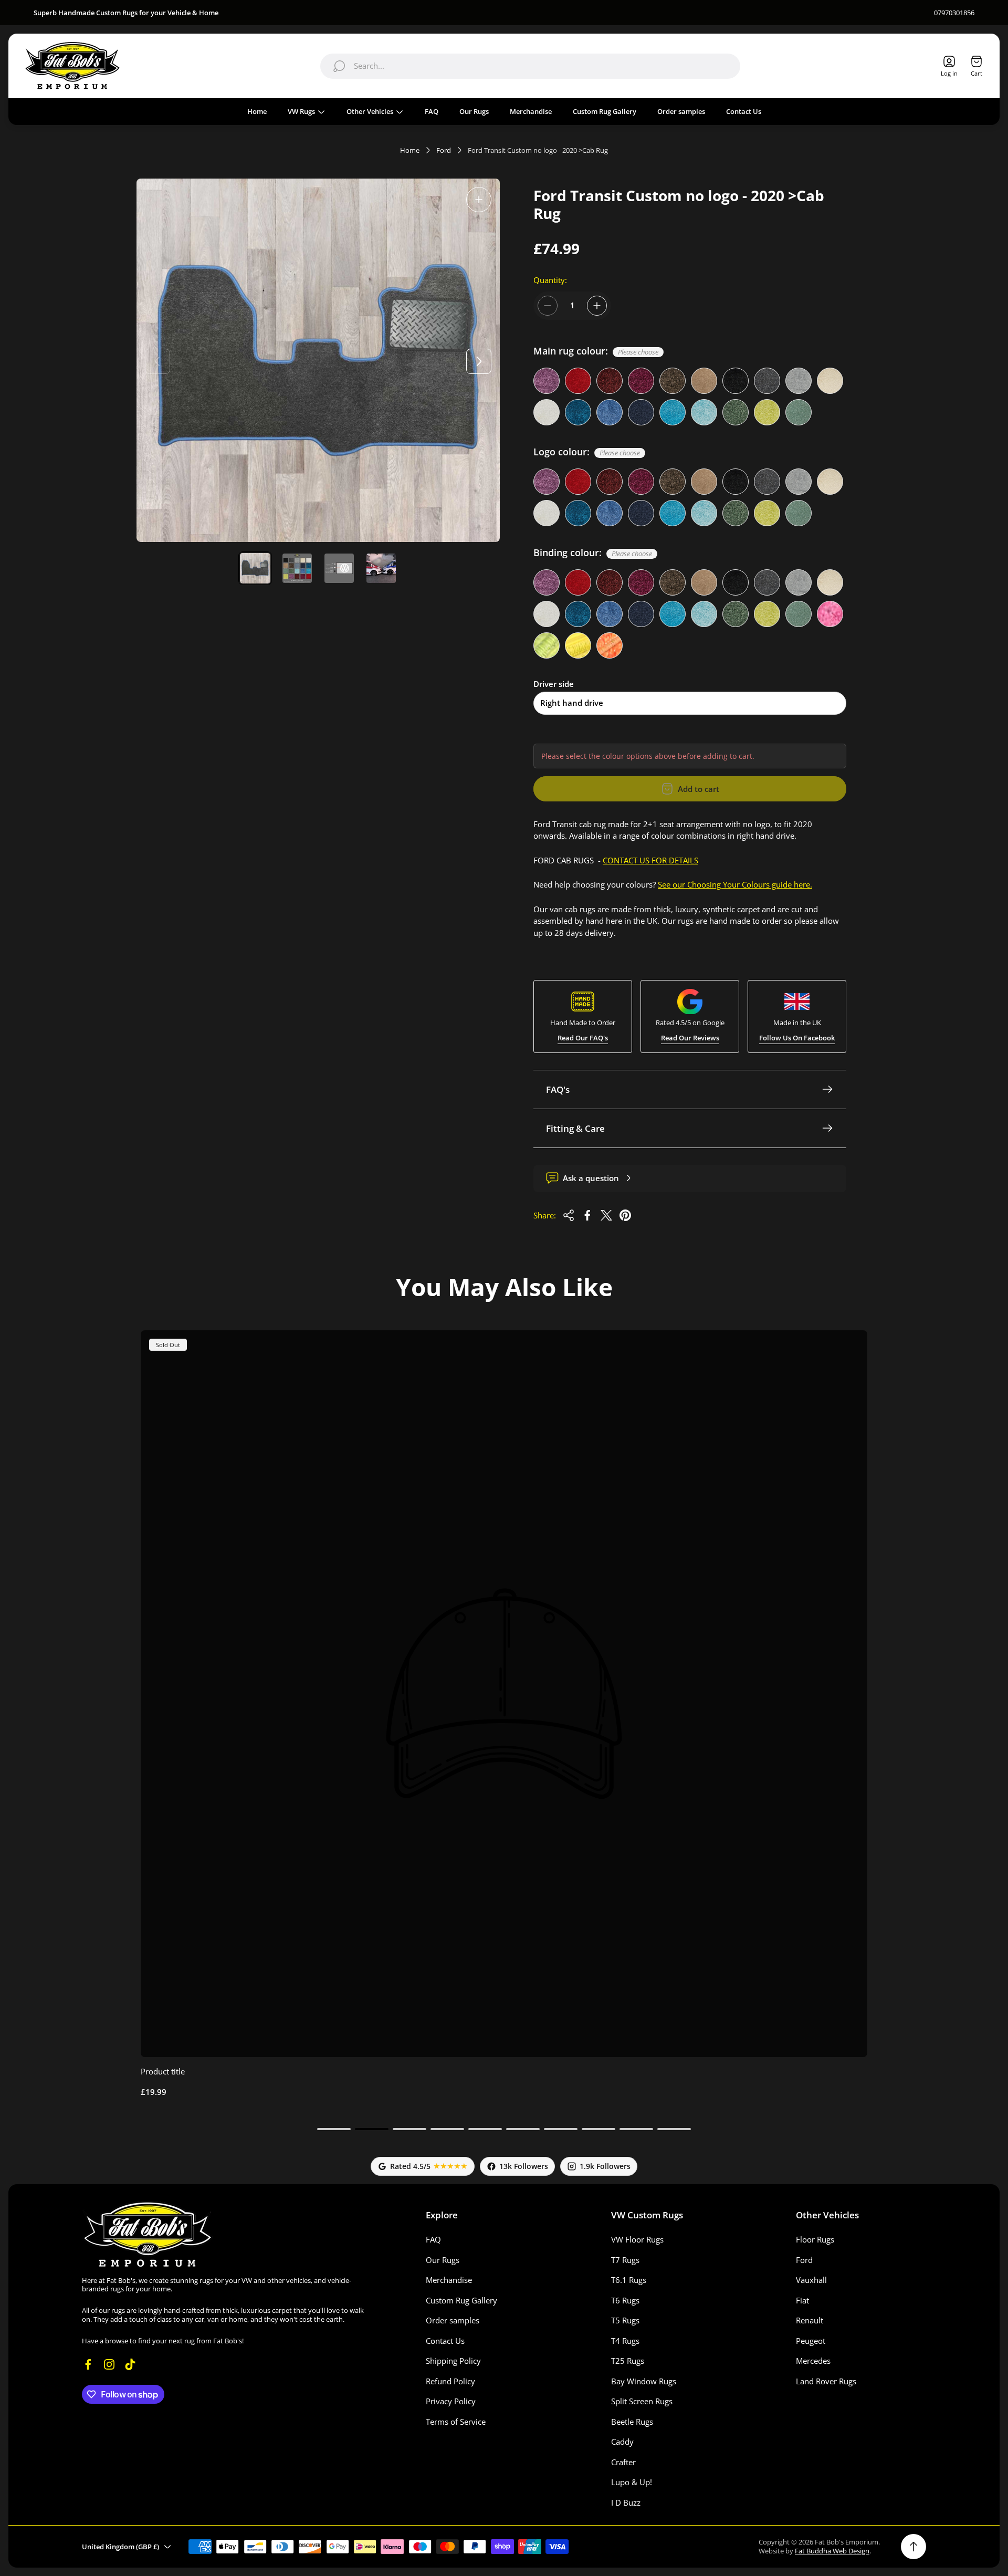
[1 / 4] (255, 568)
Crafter (623, 2462)
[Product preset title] (504, 1694)
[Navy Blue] (641, 412)
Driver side (554, 684)
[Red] (578, 381)
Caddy (622, 2442)
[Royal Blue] (610, 412)
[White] (547, 412)
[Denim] (673, 412)
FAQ (433, 2239)
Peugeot (811, 2341)
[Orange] (610, 645)
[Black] (736, 381)
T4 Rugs (625, 2341)
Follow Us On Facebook (797, 1038)
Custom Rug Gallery (461, 2300)
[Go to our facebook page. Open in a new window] (88, 2364)
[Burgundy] (610, 381)
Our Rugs (443, 2260)
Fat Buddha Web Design (832, 2551)
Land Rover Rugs (826, 2381)
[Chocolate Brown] (673, 381)
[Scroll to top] (913, 2547)
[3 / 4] (339, 568)
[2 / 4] (297, 568)
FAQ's (558, 1089)
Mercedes (813, 2361)
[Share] (569, 1215)
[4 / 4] (381, 568)
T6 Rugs (625, 2300)
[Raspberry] (641, 381)
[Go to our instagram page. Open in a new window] (109, 2364)
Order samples (453, 2320)
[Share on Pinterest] (625, 1215)
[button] (334, 2129)
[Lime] (547, 645)
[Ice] (704, 412)
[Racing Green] (736, 412)
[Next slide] (479, 361)
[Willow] (799, 412)
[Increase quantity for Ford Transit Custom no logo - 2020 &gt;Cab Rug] (597, 306)
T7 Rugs (625, 2260)
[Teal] (578, 412)
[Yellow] (578, 645)
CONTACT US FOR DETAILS (650, 860)
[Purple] (547, 381)
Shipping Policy (453, 2361)
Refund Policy (450, 2381)
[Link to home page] (148, 2234)
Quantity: (550, 280)
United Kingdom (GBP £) (120, 2547)
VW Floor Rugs (637, 2239)
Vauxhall (811, 2280)
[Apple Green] (767, 412)
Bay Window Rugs (644, 2381)
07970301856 (954, 13)
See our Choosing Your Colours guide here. (735, 884)
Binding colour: (593, 553)
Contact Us (445, 2341)
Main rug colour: (596, 351)
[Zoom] (479, 200)
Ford (444, 150)
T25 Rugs (628, 2361)
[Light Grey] (799, 381)
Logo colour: (587, 452)
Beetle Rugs (632, 2422)
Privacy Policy (451, 2401)
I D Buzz (626, 2502)
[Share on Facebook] (587, 1215)
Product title (163, 2071)
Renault (810, 2320)
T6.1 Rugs (629, 2280)
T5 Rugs (625, 2320)
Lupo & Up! (632, 2482)
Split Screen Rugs (642, 2401)
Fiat (802, 2300)
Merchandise (449, 2280)
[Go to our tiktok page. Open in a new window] (130, 2364)
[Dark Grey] (767, 381)
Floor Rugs (815, 2239)
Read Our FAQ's (583, 1038)
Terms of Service (456, 2422)
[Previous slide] (157, 361)
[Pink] (830, 614)
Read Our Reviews (690, 1038)
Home (410, 150)
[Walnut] (704, 381)
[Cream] (830, 381)
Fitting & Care (575, 1128)
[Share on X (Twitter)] (606, 1215)
